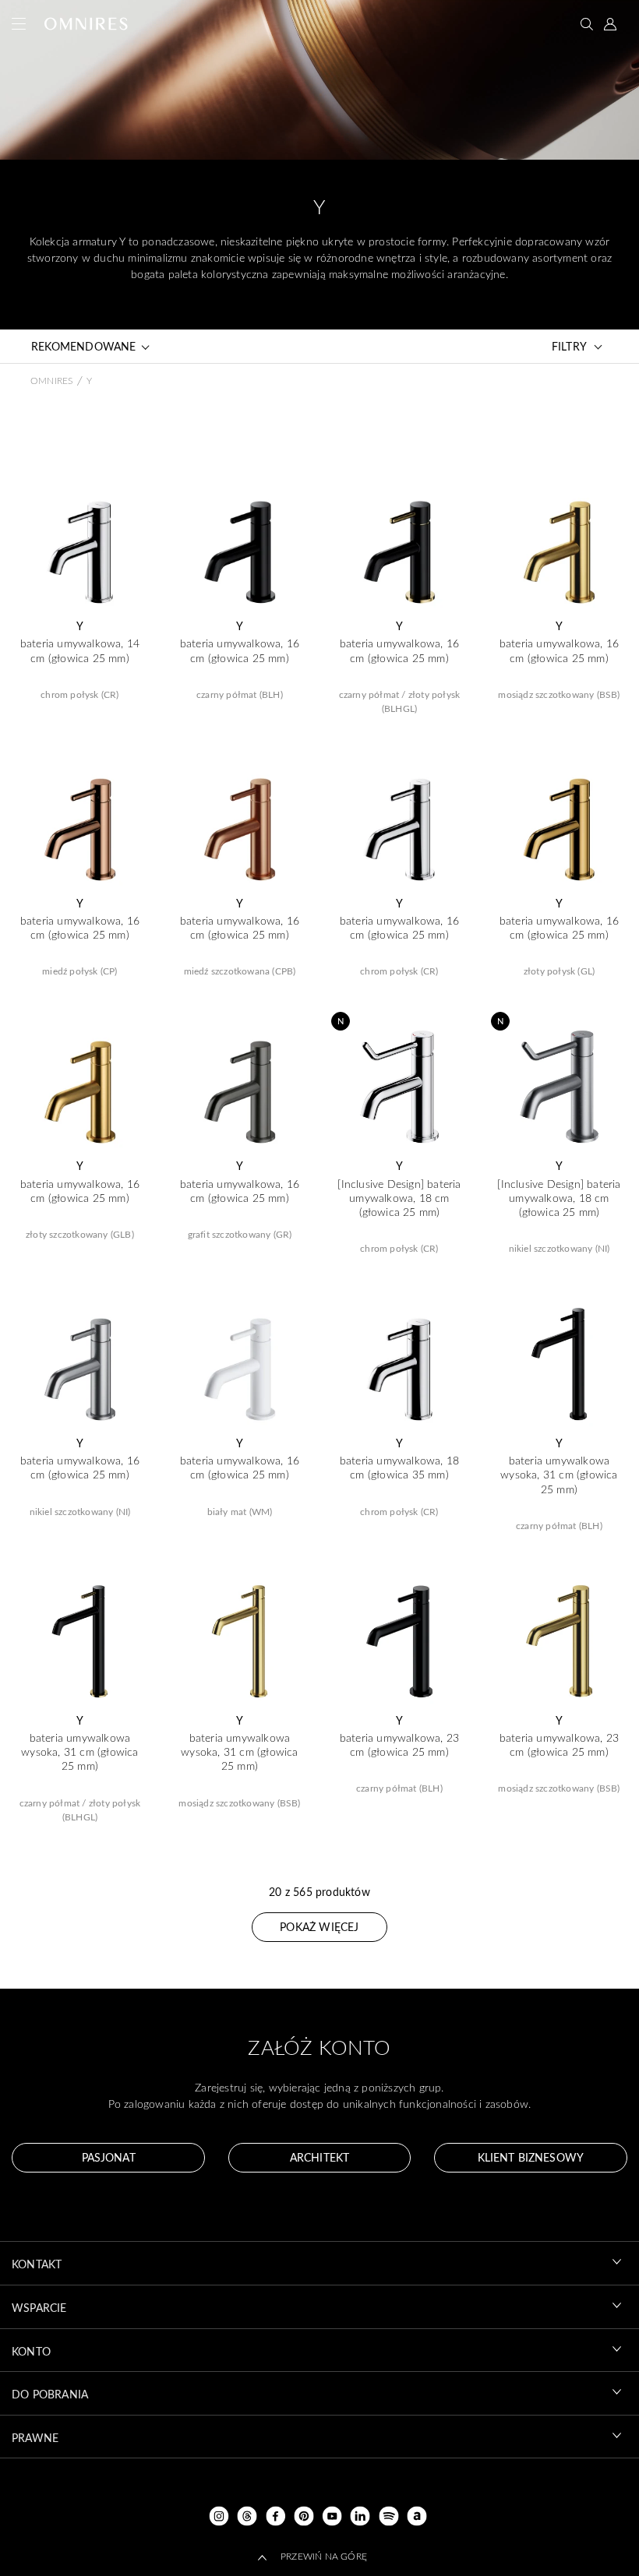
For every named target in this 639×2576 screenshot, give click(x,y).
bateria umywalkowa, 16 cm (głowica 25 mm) (240, 650)
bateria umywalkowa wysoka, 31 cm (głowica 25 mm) (559, 1475)
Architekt (319, 2157)
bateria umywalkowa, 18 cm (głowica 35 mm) (399, 1468)
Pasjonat (109, 2157)
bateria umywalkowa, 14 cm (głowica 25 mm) (80, 650)
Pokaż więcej (319, 1927)
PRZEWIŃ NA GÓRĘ (324, 2556)
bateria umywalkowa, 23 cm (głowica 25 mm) (399, 1745)
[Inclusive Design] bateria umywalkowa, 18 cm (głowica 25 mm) (399, 1198)
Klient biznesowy (531, 2157)
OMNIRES (51, 380)
